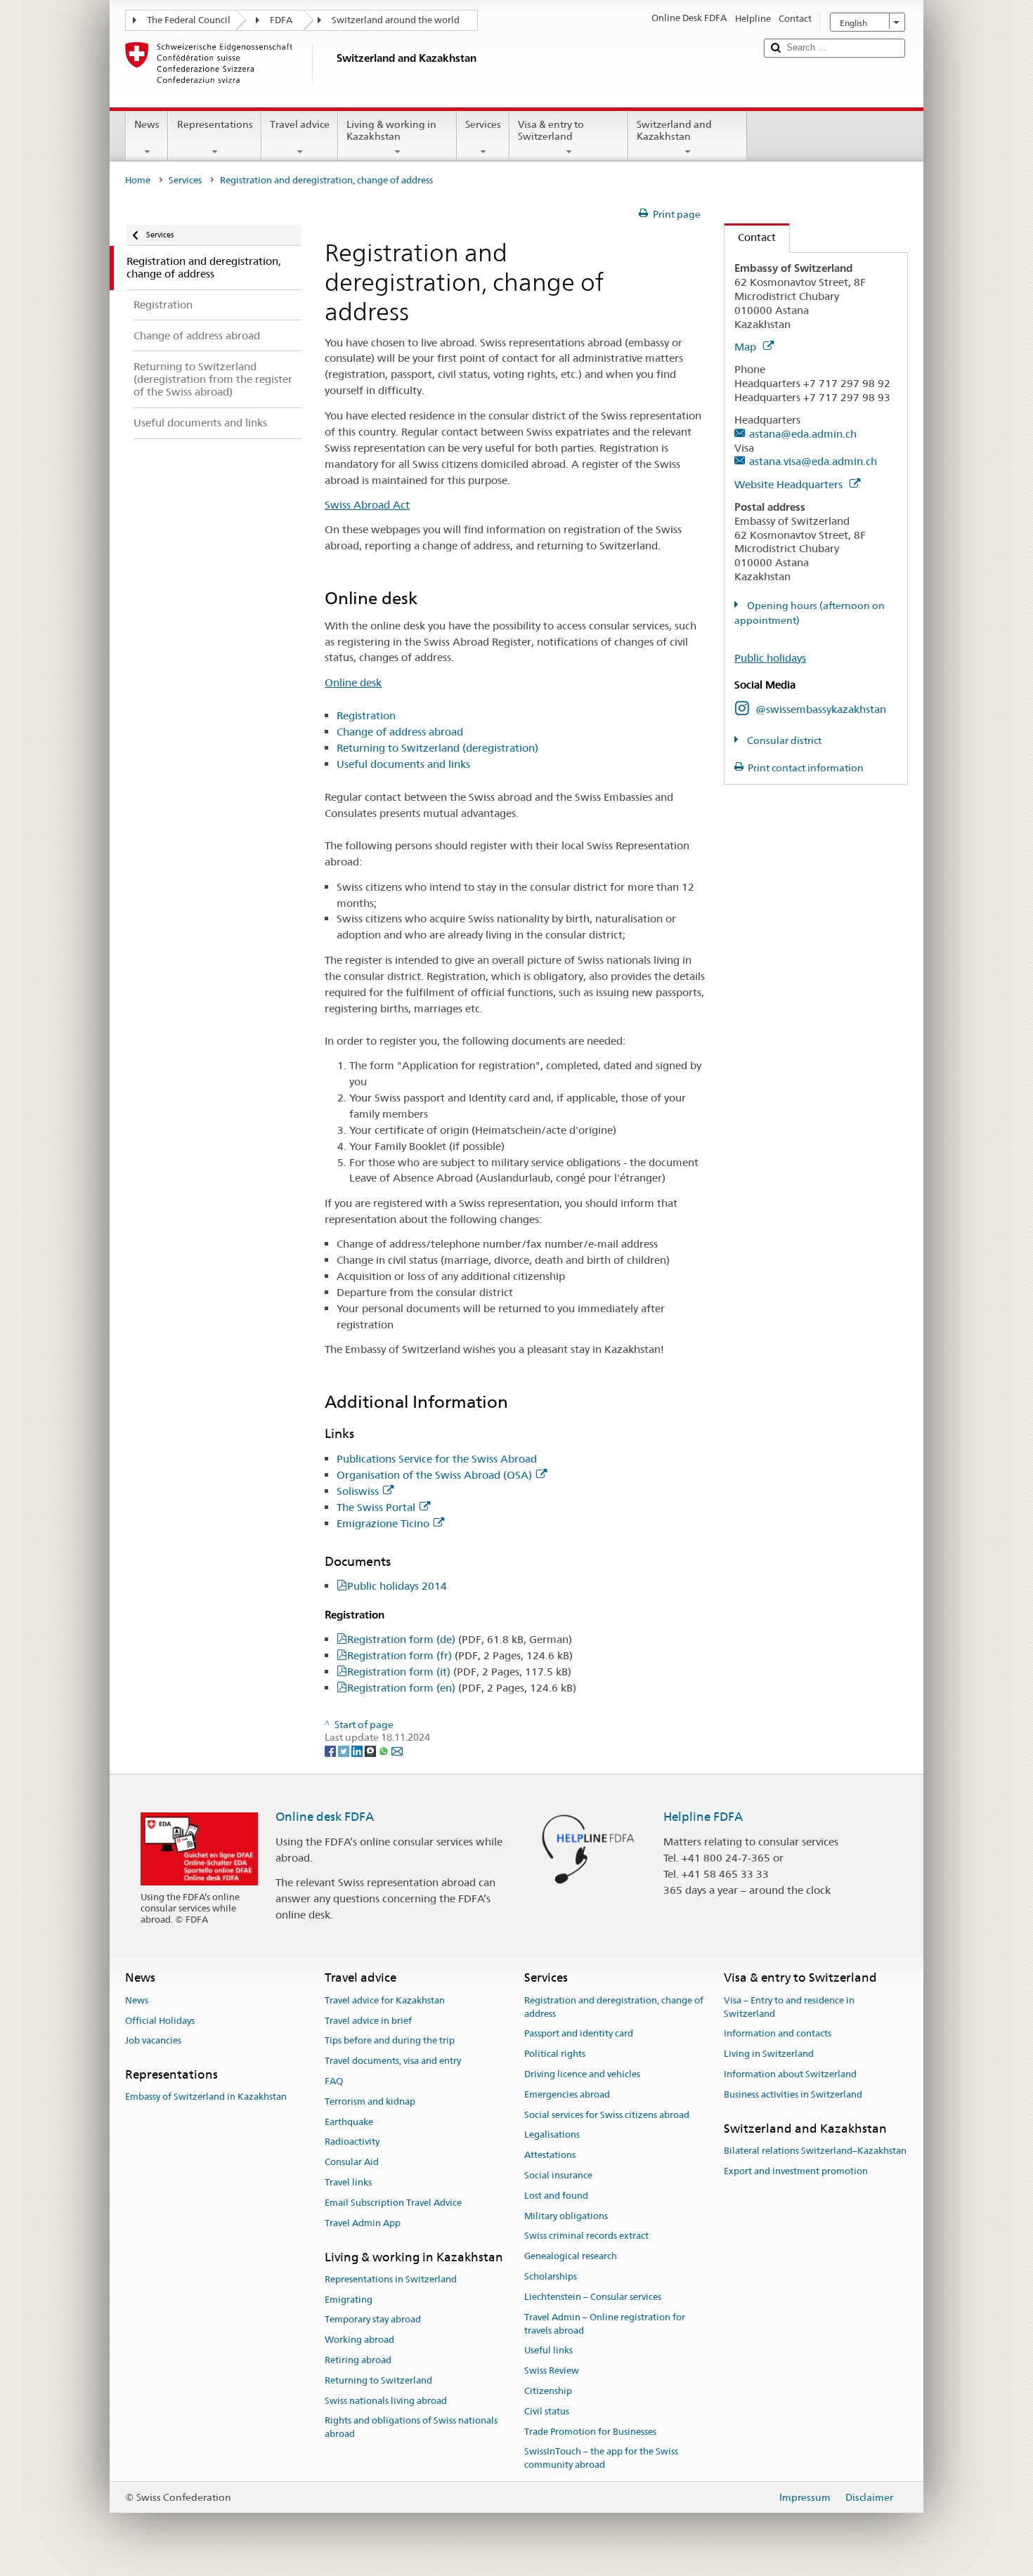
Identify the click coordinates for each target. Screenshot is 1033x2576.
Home (138, 180)
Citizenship (548, 2391)
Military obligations (566, 2216)
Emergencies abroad (567, 2094)
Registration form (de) (460, 1639)
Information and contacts (778, 2034)
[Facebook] (331, 1751)
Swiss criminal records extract (586, 2236)
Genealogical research (571, 2257)
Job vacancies (153, 2041)
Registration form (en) (462, 1688)
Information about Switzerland (790, 2074)
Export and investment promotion (796, 2171)
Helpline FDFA (703, 1817)
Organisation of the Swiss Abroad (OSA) (434, 1475)
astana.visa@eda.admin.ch (813, 461)
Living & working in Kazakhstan (391, 130)
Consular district (783, 740)
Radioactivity (352, 2142)
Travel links (348, 2182)
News (147, 124)
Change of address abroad (400, 732)
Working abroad (359, 2340)
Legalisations (552, 2135)
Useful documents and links (403, 764)
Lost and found (556, 2196)
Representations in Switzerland (391, 2279)
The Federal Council (189, 20)
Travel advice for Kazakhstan (385, 2000)
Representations (215, 124)
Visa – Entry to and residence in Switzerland (789, 2007)
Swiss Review (552, 2371)
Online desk (353, 682)
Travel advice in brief (368, 2021)
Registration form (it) (459, 1672)
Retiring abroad (358, 2360)
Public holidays (770, 658)
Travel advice (300, 124)
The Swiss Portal (376, 1507)
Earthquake (349, 2122)
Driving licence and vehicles (582, 2074)
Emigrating (349, 2300)
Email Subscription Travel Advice (393, 2203)
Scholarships (551, 2276)
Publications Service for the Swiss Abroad (437, 1459)
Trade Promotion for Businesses (590, 2432)
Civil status (547, 2411)
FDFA (281, 20)
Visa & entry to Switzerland (551, 130)
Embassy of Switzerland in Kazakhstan (206, 2097)
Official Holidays (160, 2021)
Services (483, 124)
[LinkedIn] (358, 1751)
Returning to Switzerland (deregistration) (437, 748)
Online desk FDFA (325, 1817)
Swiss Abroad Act (367, 505)
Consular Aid (352, 2162)
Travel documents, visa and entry (393, 2061)
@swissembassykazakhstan (821, 709)
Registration (366, 715)
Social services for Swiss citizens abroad (607, 2115)
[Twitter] (345, 1751)
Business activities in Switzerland (793, 2094)
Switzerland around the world (396, 20)
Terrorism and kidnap (370, 2101)
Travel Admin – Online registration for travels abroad (605, 2324)
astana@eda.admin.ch (803, 434)
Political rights (555, 2054)
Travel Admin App (363, 2223)
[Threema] (371, 1751)
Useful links (548, 2351)
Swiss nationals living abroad (386, 2401)
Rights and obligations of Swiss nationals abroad (411, 2428)
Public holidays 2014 (397, 1586)
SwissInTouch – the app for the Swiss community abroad (601, 2459)
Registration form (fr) (460, 1655)
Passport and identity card (579, 2034)
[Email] (397, 1751)
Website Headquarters (790, 484)
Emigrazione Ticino (383, 1523)
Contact (750, 237)
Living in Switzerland (769, 2054)
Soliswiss (358, 1491)
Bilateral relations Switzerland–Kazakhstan (815, 2151)
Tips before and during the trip (390, 2041)
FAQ (334, 2081)
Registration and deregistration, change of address (614, 2007)
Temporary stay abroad (373, 2320)
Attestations (550, 2155)
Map (747, 347)
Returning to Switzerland (378, 2380)
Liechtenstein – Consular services (593, 2297)
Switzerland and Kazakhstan (674, 130)
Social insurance (558, 2175)
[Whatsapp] (385, 1751)
